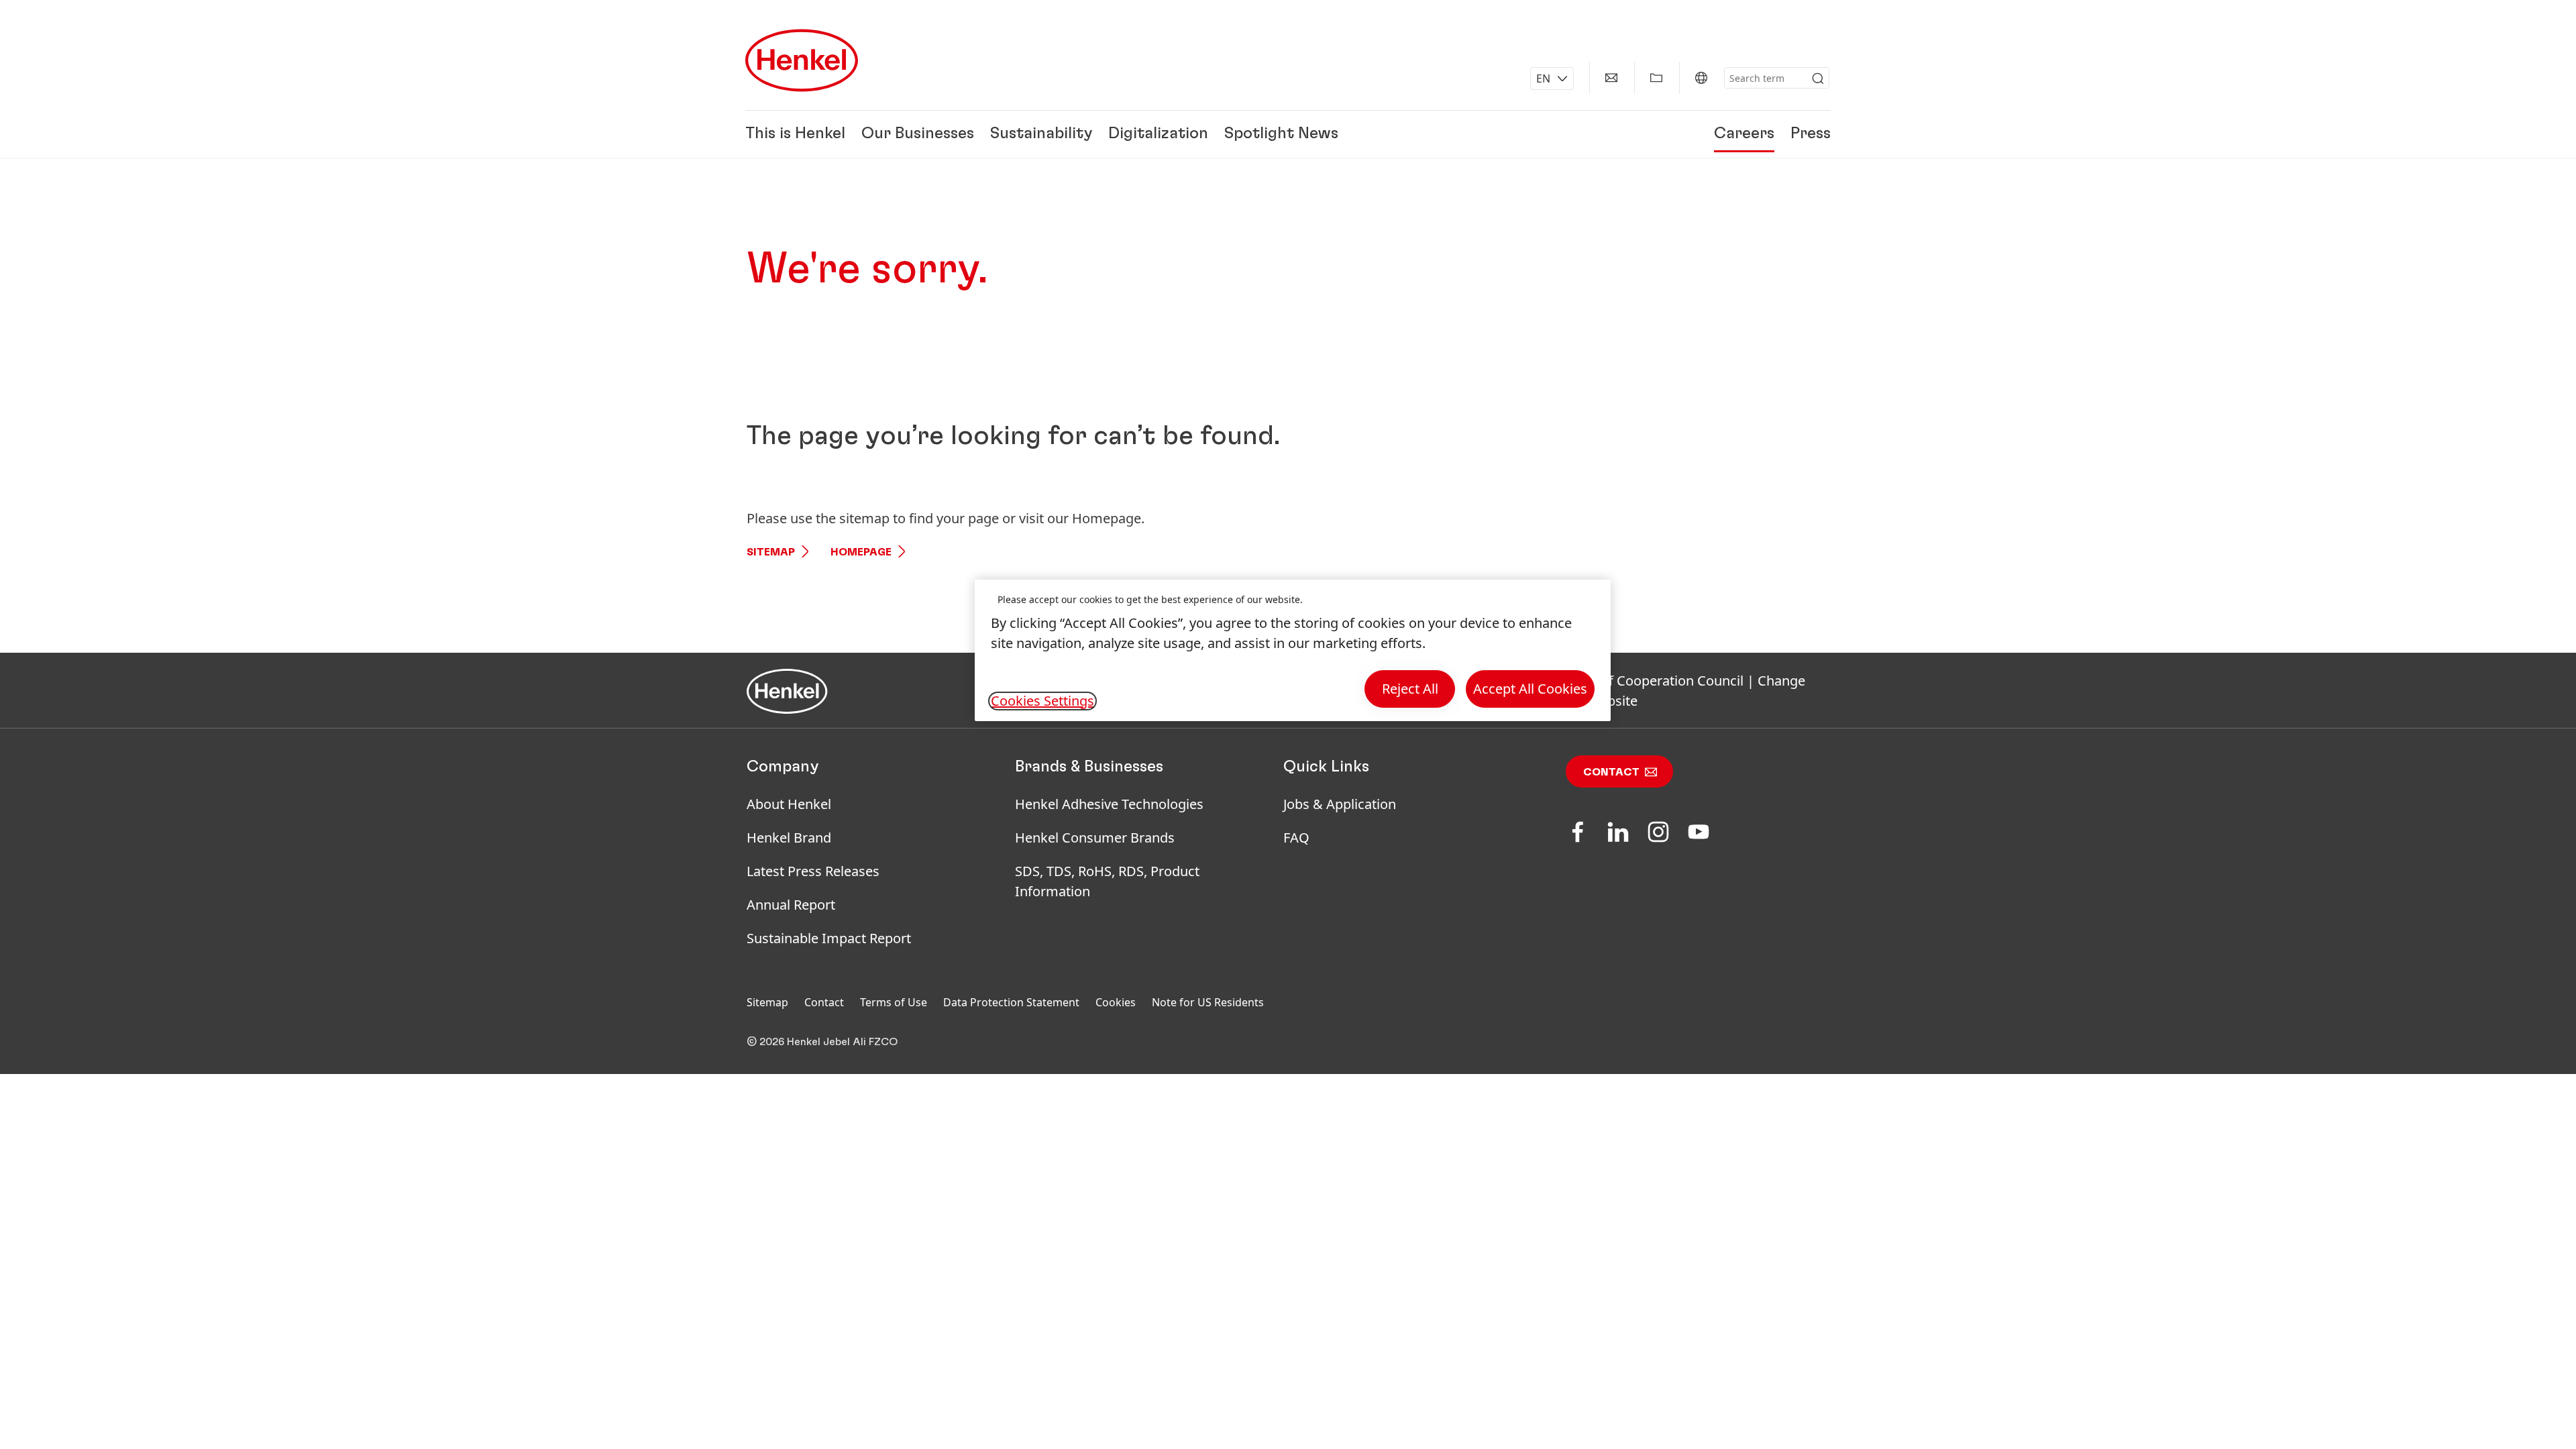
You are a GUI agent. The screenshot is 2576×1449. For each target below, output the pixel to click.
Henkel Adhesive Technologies (1109, 804)
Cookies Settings (1042, 701)
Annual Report (791, 905)
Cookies (1116, 1002)
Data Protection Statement (1011, 1002)
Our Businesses (918, 134)
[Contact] (1611, 78)
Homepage (861, 552)
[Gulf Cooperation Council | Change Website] (1701, 78)
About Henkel (789, 804)
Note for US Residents (1208, 1002)
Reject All (1410, 689)
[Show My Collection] (1656, 78)
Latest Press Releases (813, 871)
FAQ (1296, 838)
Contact (1611, 772)
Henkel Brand (789, 838)
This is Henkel (795, 134)
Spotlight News (1281, 134)
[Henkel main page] (802, 60)
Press (1811, 134)
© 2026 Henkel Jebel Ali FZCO (822, 1042)
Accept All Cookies (1530, 689)
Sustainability (1041, 134)
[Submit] (1818, 78)
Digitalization (1158, 134)
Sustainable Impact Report (829, 938)
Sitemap (771, 552)
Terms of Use (894, 1002)
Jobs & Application (1340, 804)
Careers (1744, 134)
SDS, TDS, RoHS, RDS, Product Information (1107, 881)
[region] (1293, 650)
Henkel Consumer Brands (1095, 838)
